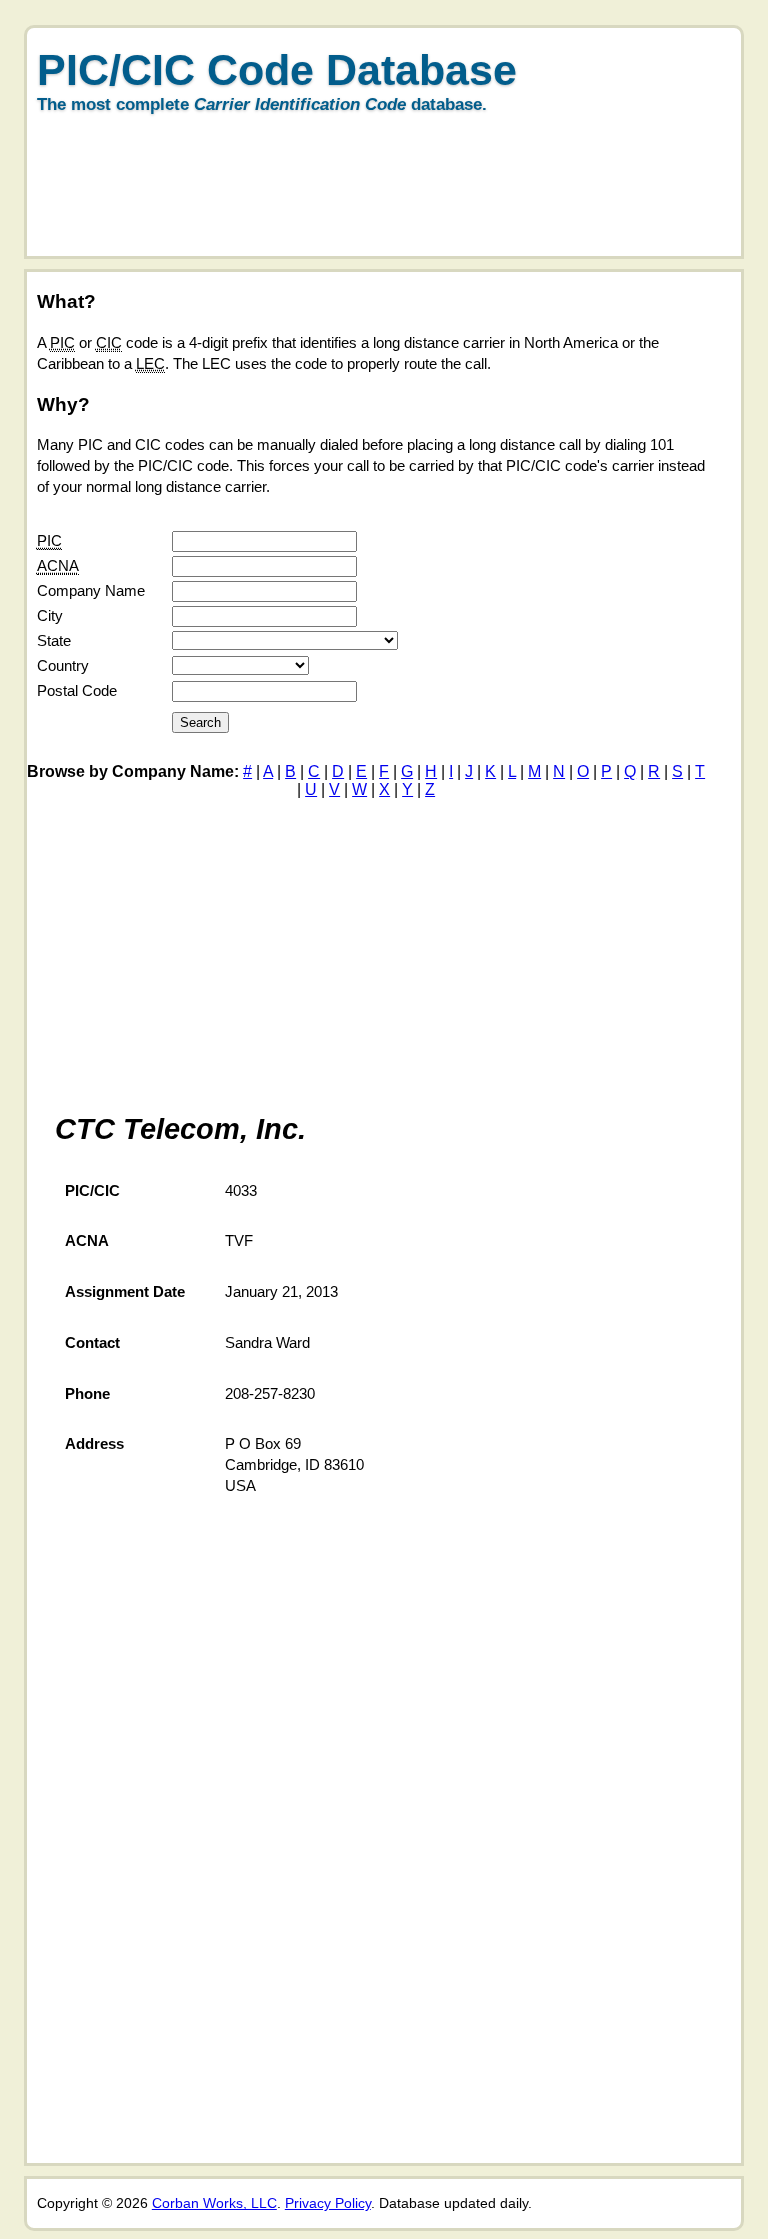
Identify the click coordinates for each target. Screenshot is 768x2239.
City (50, 615)
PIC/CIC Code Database (277, 70)
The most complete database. (262, 104)
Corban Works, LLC (214, 2203)
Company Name (91, 590)
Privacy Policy (328, 2203)
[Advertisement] (376, 206)
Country (63, 665)
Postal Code (77, 690)
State (54, 640)
